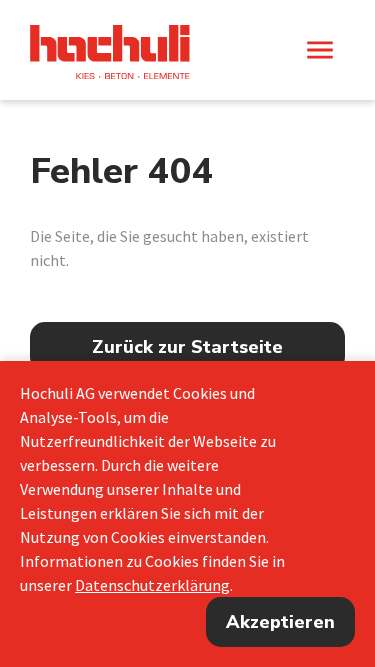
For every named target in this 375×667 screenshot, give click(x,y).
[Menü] (320, 50)
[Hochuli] (110, 52)
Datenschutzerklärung (152, 585)
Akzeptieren (280, 622)
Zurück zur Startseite (187, 347)
